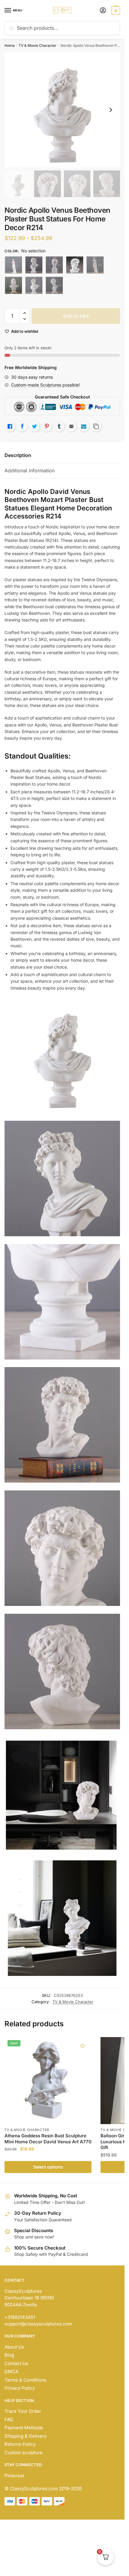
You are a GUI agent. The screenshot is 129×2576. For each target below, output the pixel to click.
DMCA (11, 2372)
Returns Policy (20, 2444)
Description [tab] (18, 455)
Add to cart (76, 316)
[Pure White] (13, 285)
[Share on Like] (10, 426)
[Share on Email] (71, 426)
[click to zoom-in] (62, 110)
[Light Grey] (75, 265)
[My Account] (103, 11)
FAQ (9, 2420)
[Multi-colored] (95, 265)
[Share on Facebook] (22, 426)
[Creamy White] (34, 265)
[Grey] (54, 285)
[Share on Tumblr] (59, 426)
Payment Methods (24, 2428)
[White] (34, 285)
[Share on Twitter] (34, 426)
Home (10, 45)
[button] (24, 313)
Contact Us (16, 2363)
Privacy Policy (20, 2388)
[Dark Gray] (54, 265)
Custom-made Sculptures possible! (45, 385)
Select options (48, 2167)
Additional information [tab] (30, 470)
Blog (9, 2355)
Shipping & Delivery (25, 2436)
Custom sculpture (24, 2453)
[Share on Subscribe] (84, 426)
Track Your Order (23, 2411)
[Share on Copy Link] (96, 426)
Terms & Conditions (25, 2380)
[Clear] (13, 265)
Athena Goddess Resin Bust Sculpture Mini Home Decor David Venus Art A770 (48, 2139)
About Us (14, 2347)
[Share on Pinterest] (47, 426)
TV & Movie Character (37, 45)
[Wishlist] (82, 2046)
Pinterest (14, 2476)
